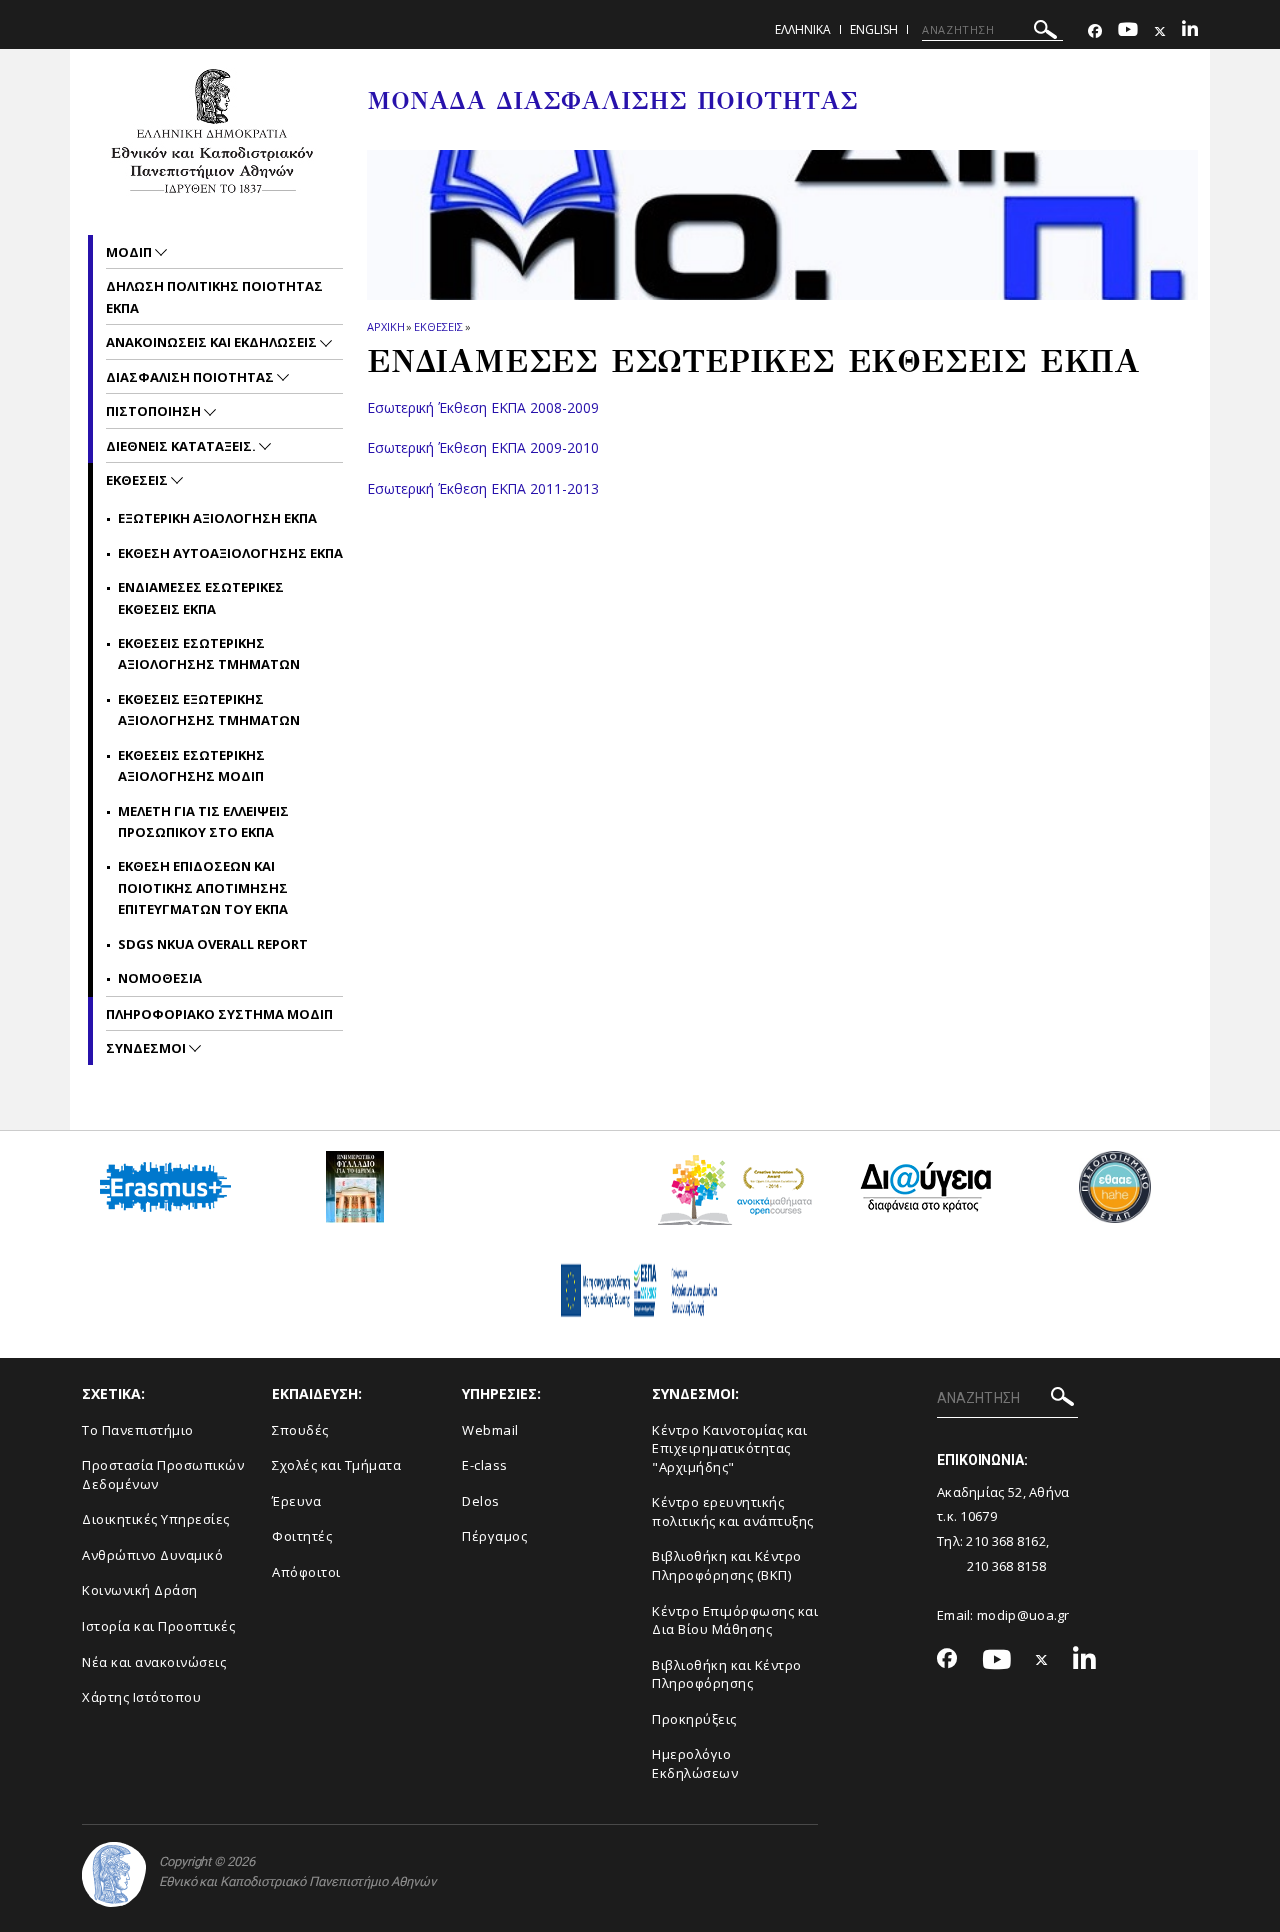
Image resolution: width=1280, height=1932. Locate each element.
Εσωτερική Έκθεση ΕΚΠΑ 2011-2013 (483, 488)
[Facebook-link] (1095, 31)
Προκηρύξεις (694, 1719)
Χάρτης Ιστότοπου (141, 1697)
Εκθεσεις (438, 326)
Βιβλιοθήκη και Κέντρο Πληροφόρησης (727, 1674)
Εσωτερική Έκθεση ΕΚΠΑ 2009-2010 (483, 447)
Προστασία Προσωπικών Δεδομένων (163, 1474)
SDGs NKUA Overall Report (213, 944)
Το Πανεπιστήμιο (138, 1430)
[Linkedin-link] (1190, 31)
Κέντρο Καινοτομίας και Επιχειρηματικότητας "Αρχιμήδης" (729, 1448)
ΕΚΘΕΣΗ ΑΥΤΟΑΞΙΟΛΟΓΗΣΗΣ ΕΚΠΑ (230, 553)
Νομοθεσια (160, 978)
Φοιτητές (302, 1536)
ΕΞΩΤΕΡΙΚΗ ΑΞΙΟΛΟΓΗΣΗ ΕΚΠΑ (217, 518)
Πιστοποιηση (155, 411)
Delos (481, 1501)
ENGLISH (874, 29)
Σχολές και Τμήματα (336, 1465)
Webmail (490, 1430)
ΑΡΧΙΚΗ (385, 326)
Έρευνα (296, 1501)
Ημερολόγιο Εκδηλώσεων (695, 1763)
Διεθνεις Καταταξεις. (182, 446)
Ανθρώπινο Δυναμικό (152, 1555)
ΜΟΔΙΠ (130, 252)
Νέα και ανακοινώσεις (154, 1662)
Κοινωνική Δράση (140, 1590)
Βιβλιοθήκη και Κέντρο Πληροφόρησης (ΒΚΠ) (727, 1565)
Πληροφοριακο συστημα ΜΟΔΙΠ (219, 1014)
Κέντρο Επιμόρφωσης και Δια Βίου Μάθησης (735, 1620)
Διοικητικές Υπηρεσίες (156, 1519)
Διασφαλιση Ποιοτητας (191, 377)
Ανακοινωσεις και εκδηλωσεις (213, 342)
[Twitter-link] (1160, 31)
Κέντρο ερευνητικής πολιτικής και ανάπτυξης (733, 1511)
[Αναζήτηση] (1045, 32)
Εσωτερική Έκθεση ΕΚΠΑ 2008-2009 (483, 407)
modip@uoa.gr (1025, 1615)
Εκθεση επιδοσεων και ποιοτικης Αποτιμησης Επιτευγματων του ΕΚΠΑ (203, 887)
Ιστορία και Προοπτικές (158, 1626)
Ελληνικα (803, 29)
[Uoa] (114, 1874)
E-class (485, 1465)
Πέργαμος (494, 1536)
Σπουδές (300, 1430)
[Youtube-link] (1128, 31)
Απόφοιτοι (306, 1572)
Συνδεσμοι (147, 1048)
